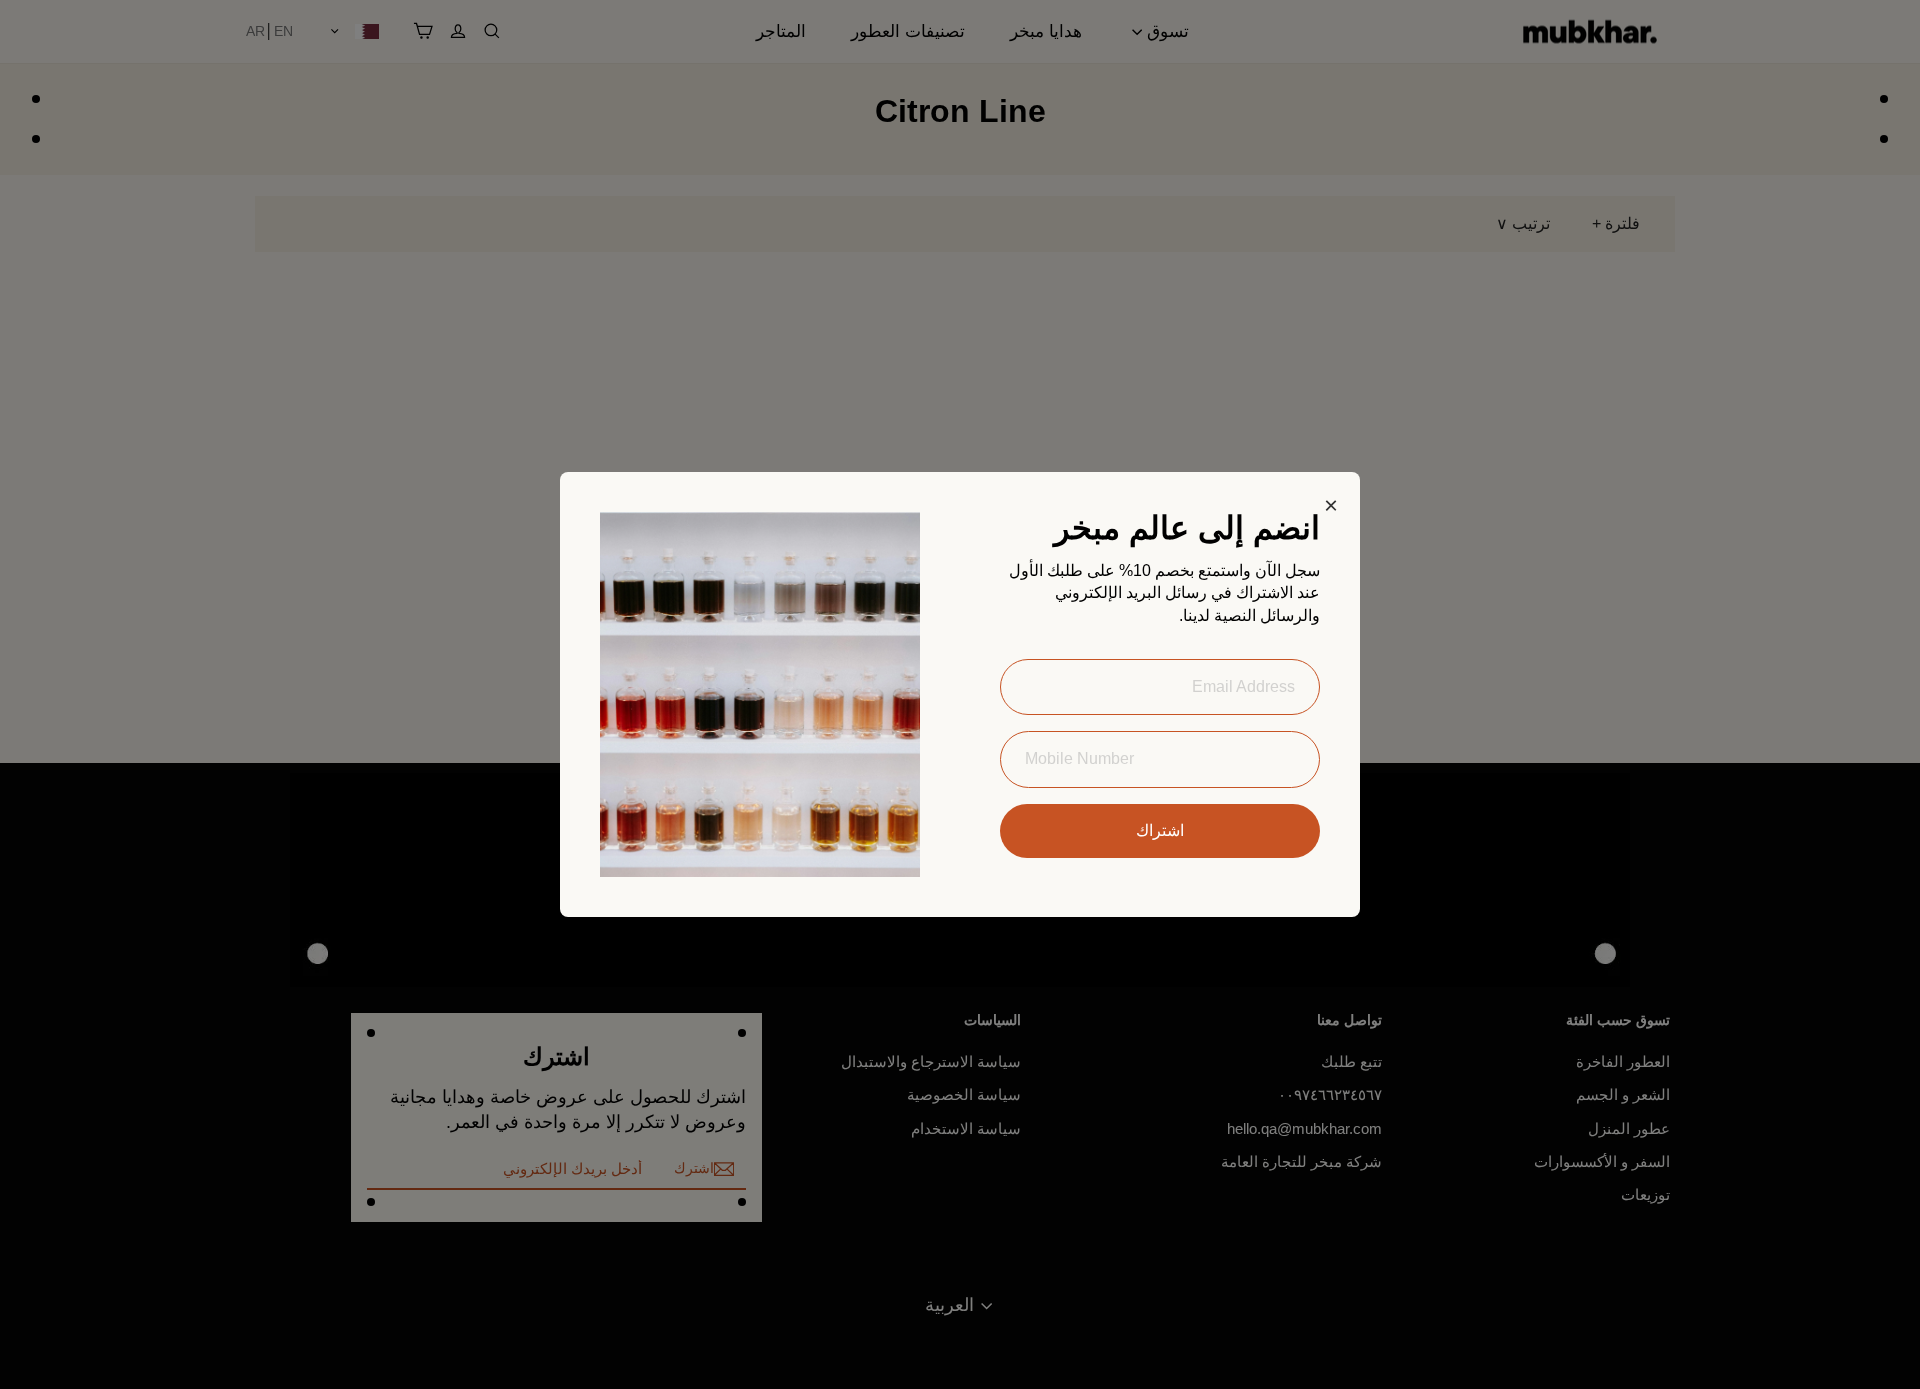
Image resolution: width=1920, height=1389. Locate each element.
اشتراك (1160, 830)
